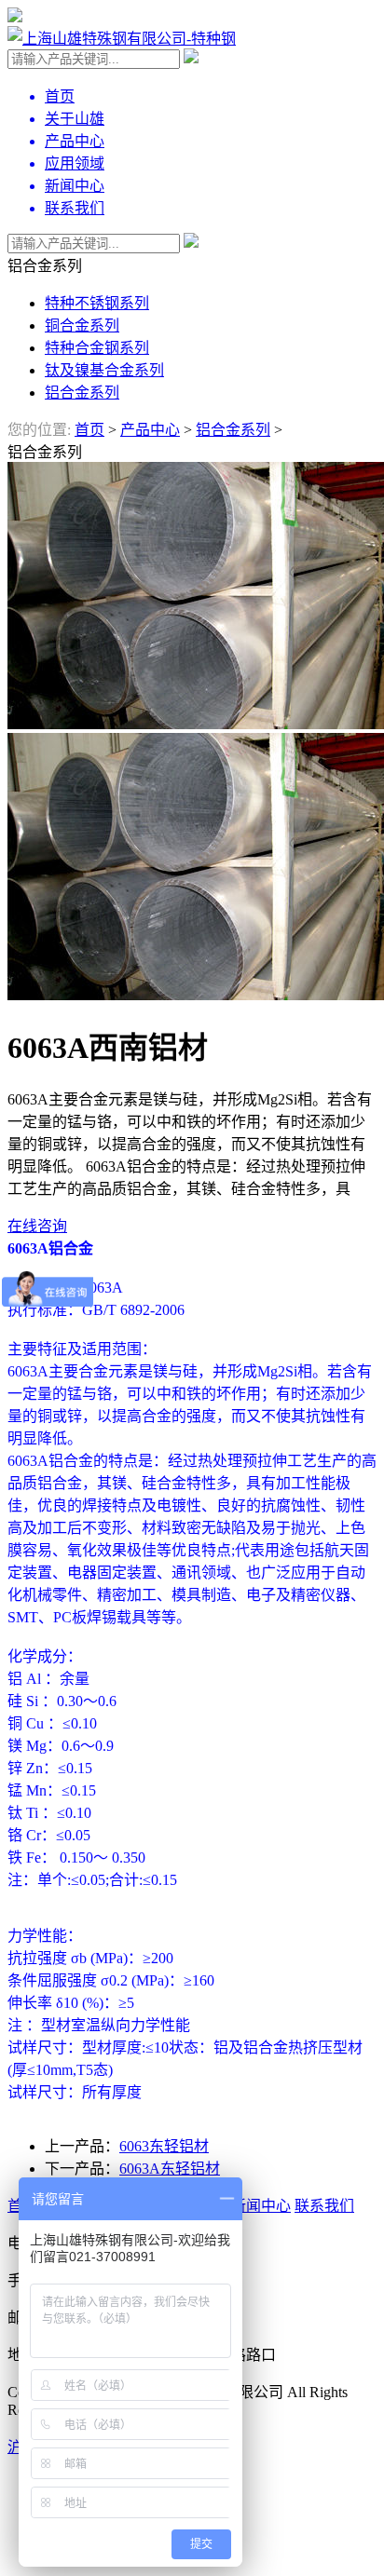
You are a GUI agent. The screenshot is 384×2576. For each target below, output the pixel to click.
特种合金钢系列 (97, 348)
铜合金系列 (82, 325)
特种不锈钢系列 (97, 303)
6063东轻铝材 (164, 2146)
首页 (89, 430)
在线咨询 (37, 1226)
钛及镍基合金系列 (104, 370)
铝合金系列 (82, 393)
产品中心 (150, 430)
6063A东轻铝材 (170, 2169)
